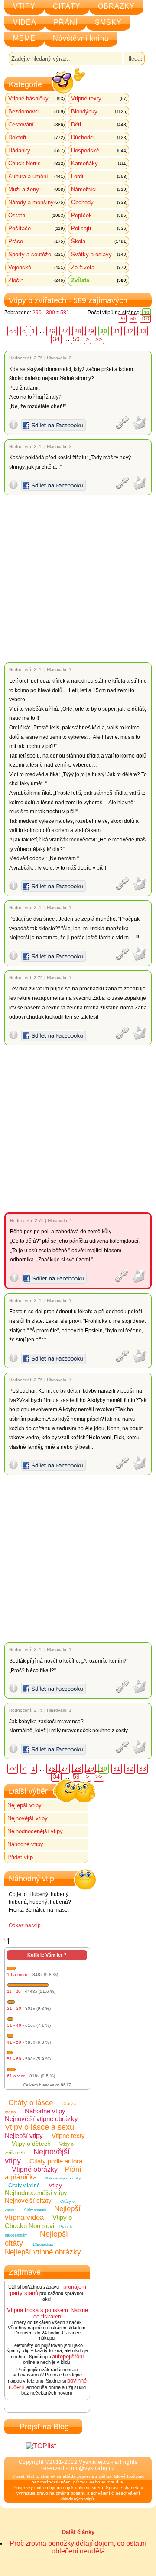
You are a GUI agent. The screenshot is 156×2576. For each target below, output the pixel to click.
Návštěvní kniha (81, 38)
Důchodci (99, 137)
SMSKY (108, 22)
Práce (36, 241)
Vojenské (36, 267)
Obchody (99, 202)
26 (52, 331)
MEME (24, 38)
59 (76, 339)
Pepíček (99, 215)
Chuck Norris (36, 163)
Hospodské (99, 150)
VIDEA (25, 22)
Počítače (36, 228)
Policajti (99, 228)
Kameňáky (99, 163)
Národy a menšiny (36, 202)
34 (56, 339)
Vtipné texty (99, 98)
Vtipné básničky (36, 98)
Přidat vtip (20, 1857)
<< (13, 331)
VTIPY (24, 6)
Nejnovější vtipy (28, 1818)
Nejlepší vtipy (24, 1805)
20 (122, 319)
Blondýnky (99, 111)
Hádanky (36, 150)
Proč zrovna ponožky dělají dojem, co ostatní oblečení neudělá (78, 2547)
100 (145, 319)
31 (117, 331)
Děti (99, 124)
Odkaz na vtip (25, 1925)
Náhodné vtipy (25, 1844)
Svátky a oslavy (99, 254)
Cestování (36, 124)
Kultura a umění (36, 176)
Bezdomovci (36, 111)
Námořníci (99, 189)
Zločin (36, 280)
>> (99, 339)
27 (65, 331)
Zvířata (99, 280)
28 (78, 331)
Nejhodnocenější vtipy (35, 1831)
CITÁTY (67, 6)
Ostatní (36, 215)
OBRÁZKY (116, 6)
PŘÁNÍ (66, 22)
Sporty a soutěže (36, 254)
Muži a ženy (36, 189)
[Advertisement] (78, 579)
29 (91, 331)
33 (143, 331)
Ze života (99, 267)
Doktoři (36, 137)
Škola (99, 241)
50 (133, 319)
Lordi (99, 176)
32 (130, 331)
